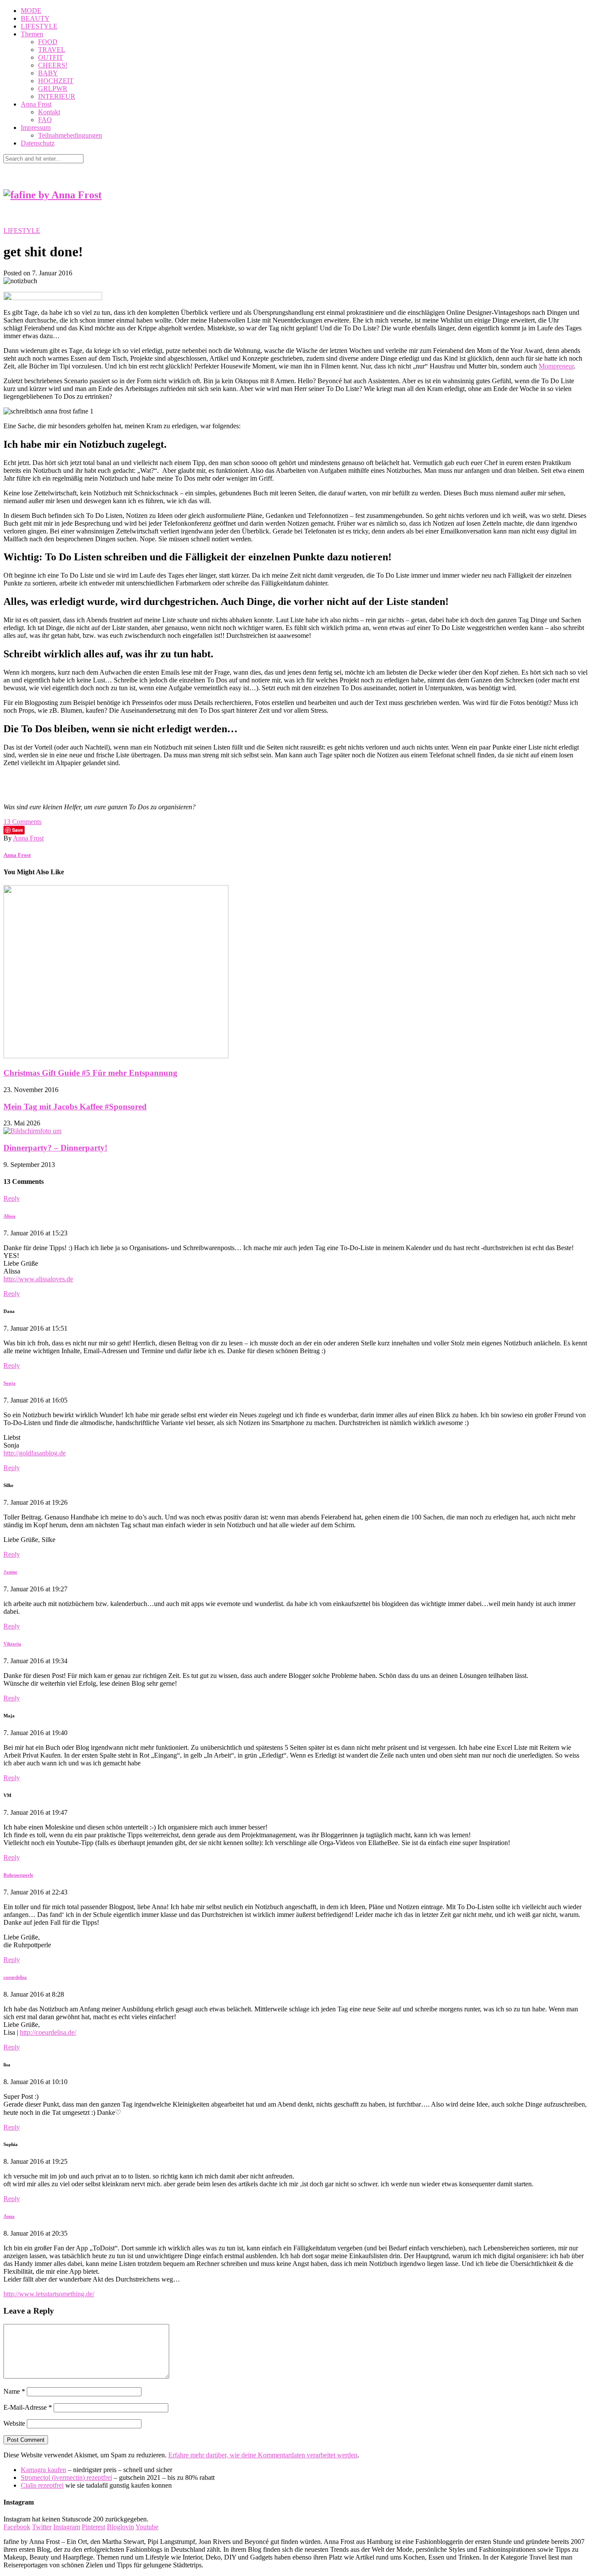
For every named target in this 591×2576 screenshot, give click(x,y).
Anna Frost (36, 104)
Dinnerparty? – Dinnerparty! (55, 1148)
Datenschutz (38, 143)
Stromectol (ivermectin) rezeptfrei (66, 2477)
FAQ (45, 120)
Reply (12, 1198)
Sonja (10, 1383)
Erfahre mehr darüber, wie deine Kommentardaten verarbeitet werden (263, 2455)
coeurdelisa (15, 1977)
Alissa (10, 1216)
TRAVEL (52, 50)
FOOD (48, 42)
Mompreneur (556, 366)
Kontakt (49, 112)
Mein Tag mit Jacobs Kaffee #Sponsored (75, 1107)
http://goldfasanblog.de (35, 1453)
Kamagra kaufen (43, 2470)
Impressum (36, 128)
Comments (22, 822)
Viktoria (12, 1644)
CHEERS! (53, 65)
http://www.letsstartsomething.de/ (49, 2294)
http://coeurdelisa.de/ (48, 2032)
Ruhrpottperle (18, 1875)
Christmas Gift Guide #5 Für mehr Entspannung (90, 1073)
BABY (48, 73)
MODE (31, 11)
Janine (10, 1572)
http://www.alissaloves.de (38, 1279)
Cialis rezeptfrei (42, 2485)
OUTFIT (51, 57)
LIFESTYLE (39, 26)
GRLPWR (53, 89)
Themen (32, 34)
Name (14, 2391)
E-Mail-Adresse (28, 2407)
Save (18, 830)
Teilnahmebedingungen (70, 135)
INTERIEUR (57, 96)
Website (14, 2423)
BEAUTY (35, 18)
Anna (9, 2216)
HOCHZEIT (56, 81)
